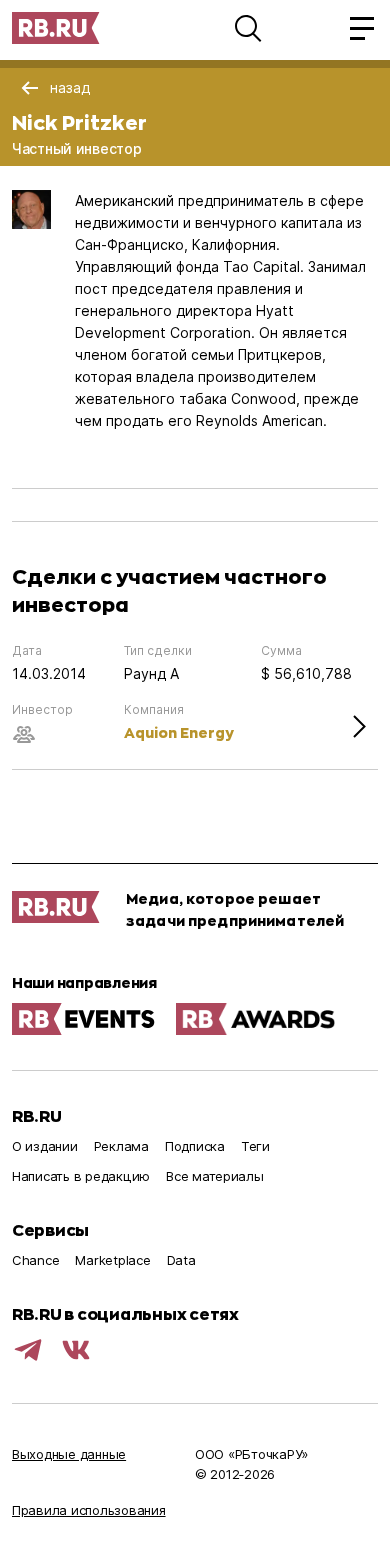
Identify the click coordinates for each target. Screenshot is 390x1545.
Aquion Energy (179, 732)
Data (181, 1260)
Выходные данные (69, 1454)
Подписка (195, 1146)
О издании (45, 1146)
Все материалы (215, 1176)
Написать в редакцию (81, 1176)
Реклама (121, 1146)
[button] (248, 28)
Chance (35, 1260)
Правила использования (89, 1510)
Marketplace (112, 1260)
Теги (255, 1146)
